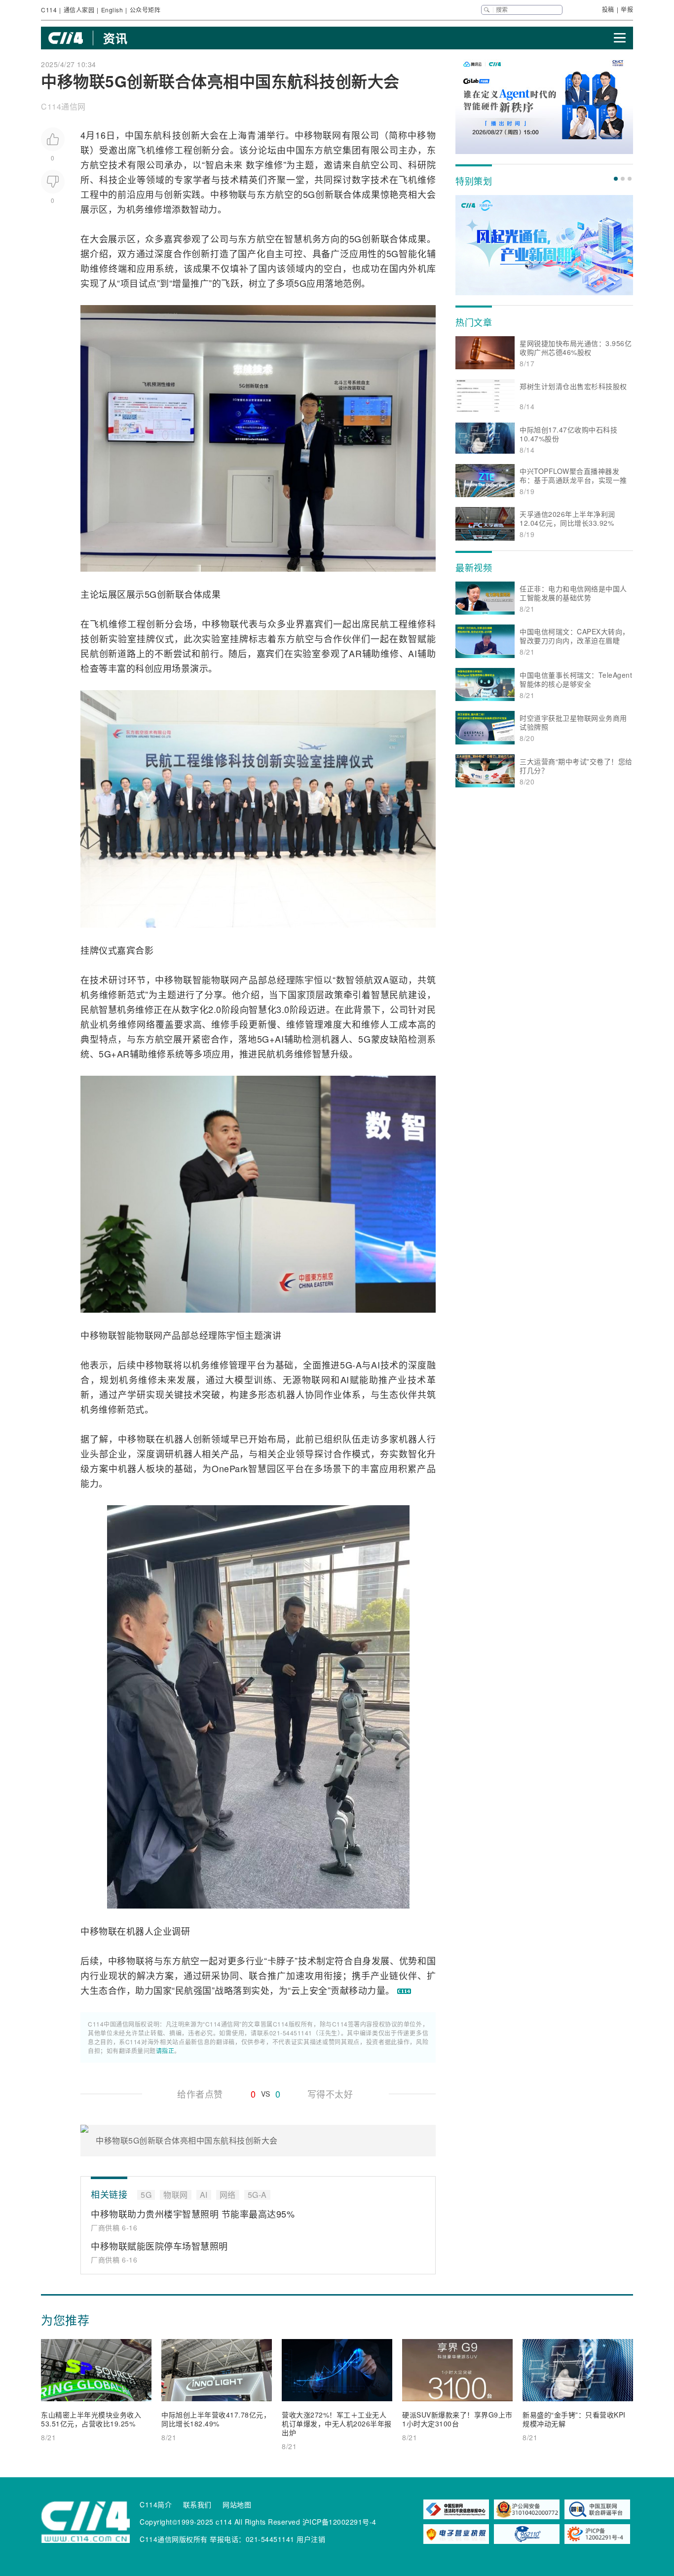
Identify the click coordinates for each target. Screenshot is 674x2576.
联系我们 (197, 2504)
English (112, 10)
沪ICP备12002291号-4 (339, 2522)
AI (412, 653)
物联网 (327, 135)
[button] (616, 179)
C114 (49, 10)
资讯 (115, 38)
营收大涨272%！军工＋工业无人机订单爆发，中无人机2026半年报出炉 (337, 2423)
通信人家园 (79, 10)
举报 (627, 9)
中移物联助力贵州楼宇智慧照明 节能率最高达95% (193, 2214)
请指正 (165, 2050)
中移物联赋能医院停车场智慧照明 (159, 2246)
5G (309, 194)
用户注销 (311, 2539)
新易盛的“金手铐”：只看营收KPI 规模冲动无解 (574, 2419)
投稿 (608, 9)
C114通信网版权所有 (174, 2539)
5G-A (351, 1365)
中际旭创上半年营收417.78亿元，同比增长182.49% (216, 2419)
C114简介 (156, 2504)
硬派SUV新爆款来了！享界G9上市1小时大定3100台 (457, 2419)
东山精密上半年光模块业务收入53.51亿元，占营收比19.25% (91, 2419)
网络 (146, 1024)
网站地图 (237, 2504)
